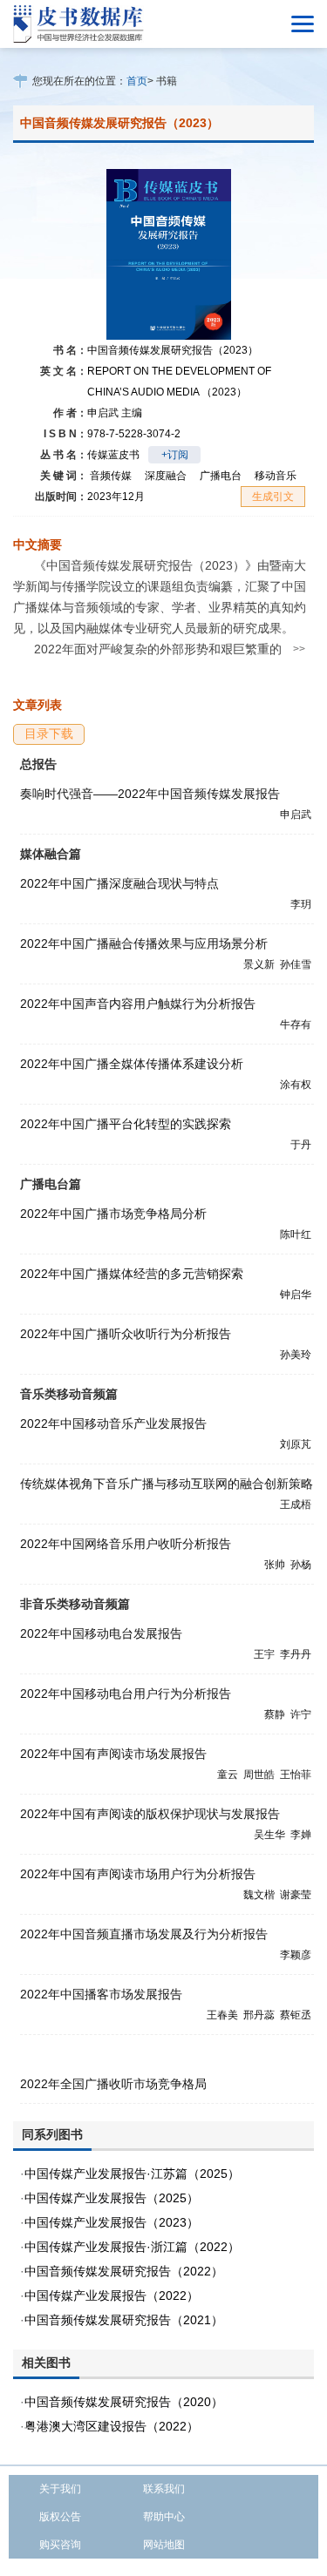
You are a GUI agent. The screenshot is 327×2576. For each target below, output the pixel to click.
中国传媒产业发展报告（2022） (112, 2295)
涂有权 (296, 1085)
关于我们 (60, 2489)
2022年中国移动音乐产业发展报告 (113, 1423)
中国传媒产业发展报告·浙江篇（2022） (132, 2247)
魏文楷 (259, 1895)
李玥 (301, 904)
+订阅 (175, 455)
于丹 (301, 1145)
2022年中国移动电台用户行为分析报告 (126, 1694)
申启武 (115, 413)
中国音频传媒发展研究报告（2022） (124, 2271)
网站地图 (164, 2545)
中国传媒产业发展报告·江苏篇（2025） (132, 2174)
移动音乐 (276, 476)
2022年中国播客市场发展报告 (101, 1994)
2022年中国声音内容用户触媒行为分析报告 (138, 1004)
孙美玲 (296, 1355)
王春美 (222, 2015)
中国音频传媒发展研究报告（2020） (124, 2402)
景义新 (259, 964)
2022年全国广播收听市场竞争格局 (113, 2084)
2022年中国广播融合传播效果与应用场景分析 (144, 943)
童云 (228, 1775)
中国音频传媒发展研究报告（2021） (124, 2320)
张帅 (275, 1565)
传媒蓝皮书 (113, 455)
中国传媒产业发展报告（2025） (112, 2198)
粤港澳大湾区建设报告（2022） (112, 2426)
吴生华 (269, 1835)
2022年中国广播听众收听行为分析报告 (126, 1334)
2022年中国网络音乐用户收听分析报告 (126, 1544)
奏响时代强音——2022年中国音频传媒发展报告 (150, 794)
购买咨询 (60, 2545)
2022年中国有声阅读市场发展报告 (113, 1754)
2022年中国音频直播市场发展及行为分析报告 (144, 1934)
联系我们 (164, 2489)
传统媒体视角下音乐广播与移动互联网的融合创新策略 (167, 1484)
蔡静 (275, 1714)
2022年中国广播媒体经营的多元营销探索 (132, 1274)
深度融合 (166, 476)
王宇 (264, 1654)
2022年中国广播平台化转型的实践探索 (126, 1124)
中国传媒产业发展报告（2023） (112, 2222)
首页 (137, 81)
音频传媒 (111, 476)
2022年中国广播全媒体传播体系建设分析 (132, 1064)
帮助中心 (164, 2517)
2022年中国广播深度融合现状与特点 (119, 883)
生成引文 (273, 497)
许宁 (301, 1714)
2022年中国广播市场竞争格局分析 (113, 1214)
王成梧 (296, 1504)
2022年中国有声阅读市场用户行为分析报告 (138, 1874)
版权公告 (60, 2517)
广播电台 (221, 476)
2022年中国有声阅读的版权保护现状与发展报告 (150, 1814)
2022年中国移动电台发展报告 (101, 1633)
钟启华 (296, 1295)
